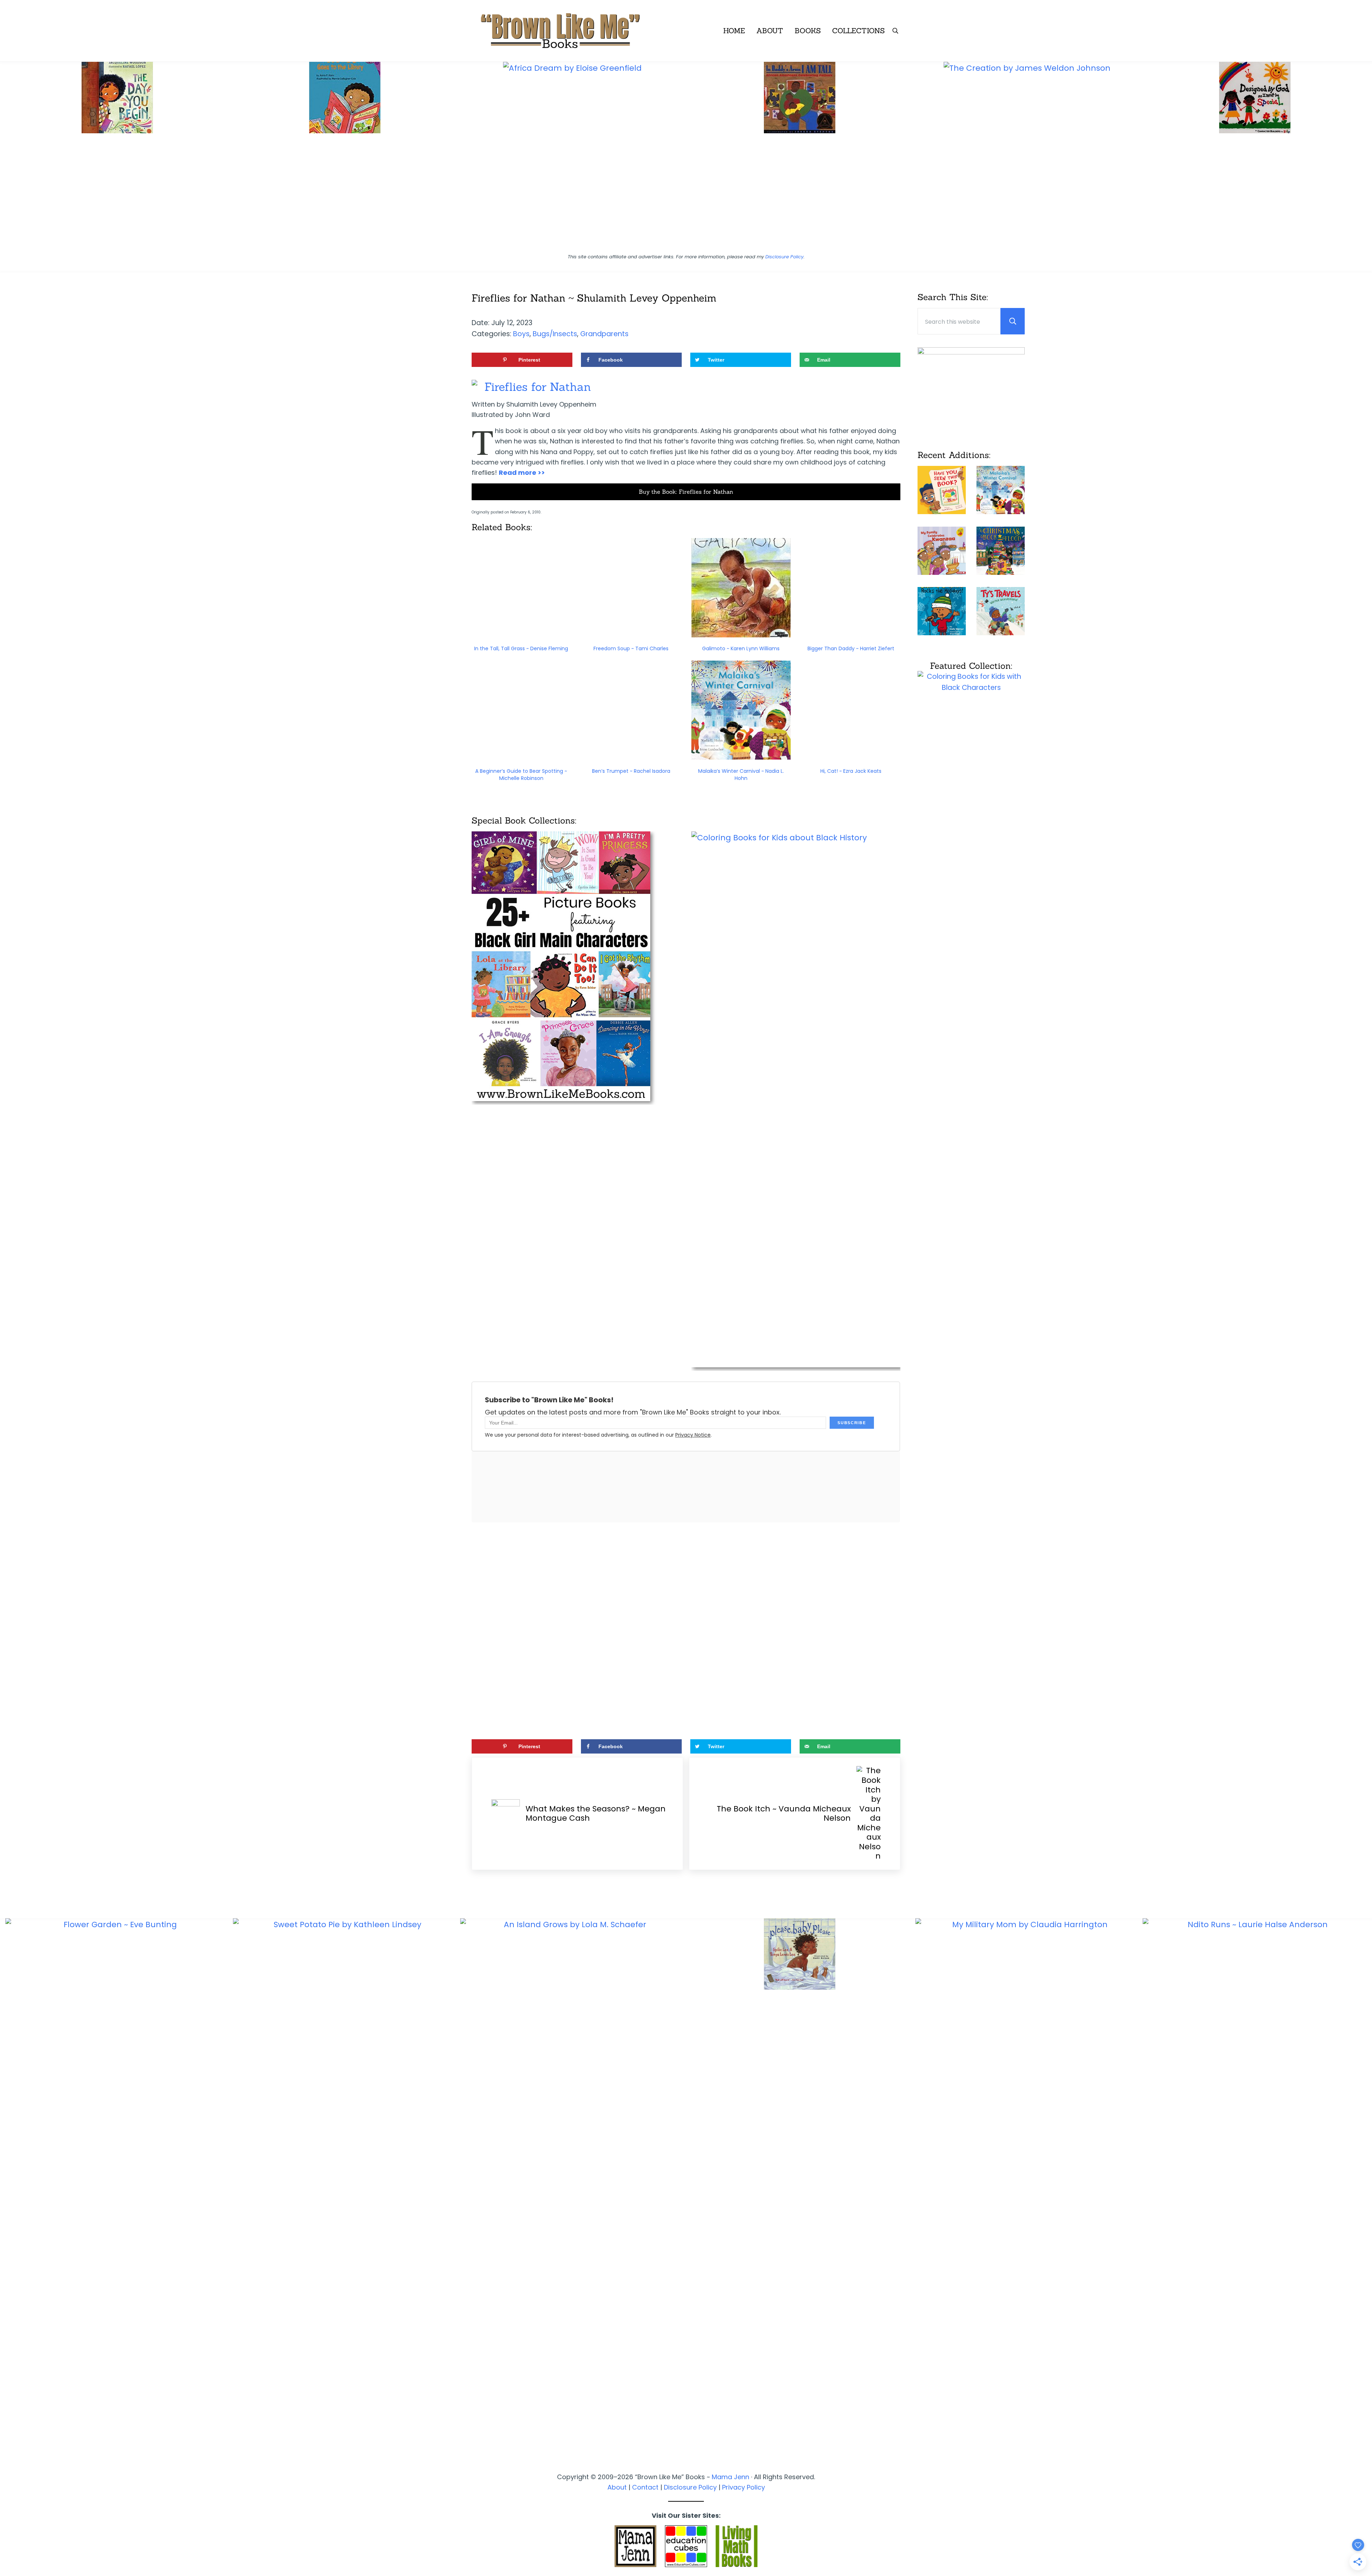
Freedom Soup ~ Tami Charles (631, 648)
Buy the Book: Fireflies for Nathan (686, 492)
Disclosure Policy (784, 257)
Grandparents (604, 334)
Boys (521, 334)
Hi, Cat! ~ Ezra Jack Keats (851, 771)
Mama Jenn (730, 2477)
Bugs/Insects (555, 334)
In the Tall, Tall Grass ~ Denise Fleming (521, 648)
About (617, 2487)
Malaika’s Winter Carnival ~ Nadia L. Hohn (741, 775)
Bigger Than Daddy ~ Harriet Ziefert (851, 648)
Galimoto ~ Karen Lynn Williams (741, 648)
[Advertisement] (686, 196)
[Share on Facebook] (9, 1277)
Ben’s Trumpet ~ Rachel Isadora (631, 771)
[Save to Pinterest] (9, 1257)
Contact (645, 2487)
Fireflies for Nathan (538, 387)
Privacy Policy (744, 2487)
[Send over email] (9, 1317)
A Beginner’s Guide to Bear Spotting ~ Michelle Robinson (521, 775)
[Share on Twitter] (9, 1297)
